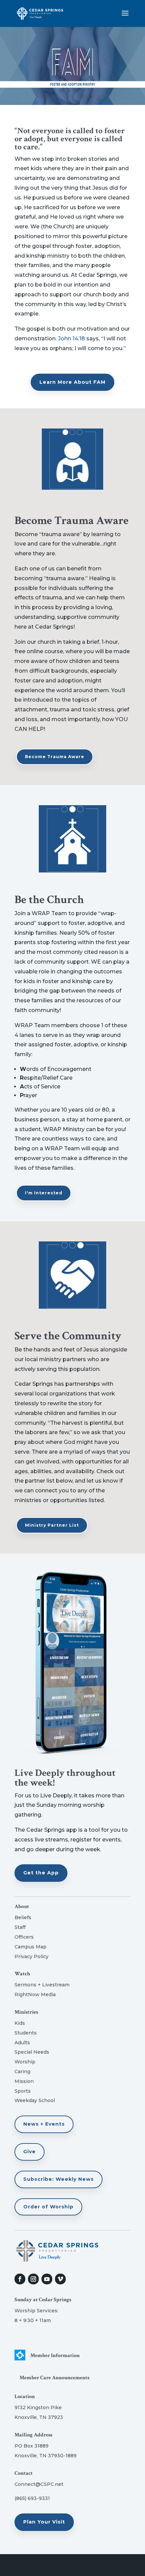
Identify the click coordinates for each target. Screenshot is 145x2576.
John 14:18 (71, 339)
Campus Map (31, 1947)
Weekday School (35, 2100)
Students (26, 2033)
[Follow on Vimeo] (60, 2279)
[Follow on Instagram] (33, 2279)
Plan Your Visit (44, 2522)
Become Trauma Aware (55, 757)
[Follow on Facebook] (20, 2279)
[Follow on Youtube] (47, 2279)
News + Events (44, 2124)
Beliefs (23, 1917)
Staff (20, 1927)
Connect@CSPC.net (39, 2484)
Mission (24, 2081)
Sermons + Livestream (42, 1985)
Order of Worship (48, 2207)
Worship (25, 2062)
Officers (24, 1937)
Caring (22, 2071)
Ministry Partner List (52, 1525)
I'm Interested (44, 1193)
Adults (22, 2043)
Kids (20, 2023)
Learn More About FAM (72, 382)
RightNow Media (35, 1994)
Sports (23, 2091)
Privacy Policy (32, 1956)
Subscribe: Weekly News (59, 2179)
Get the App (41, 1873)
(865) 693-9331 (32, 2498)
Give (30, 2152)
